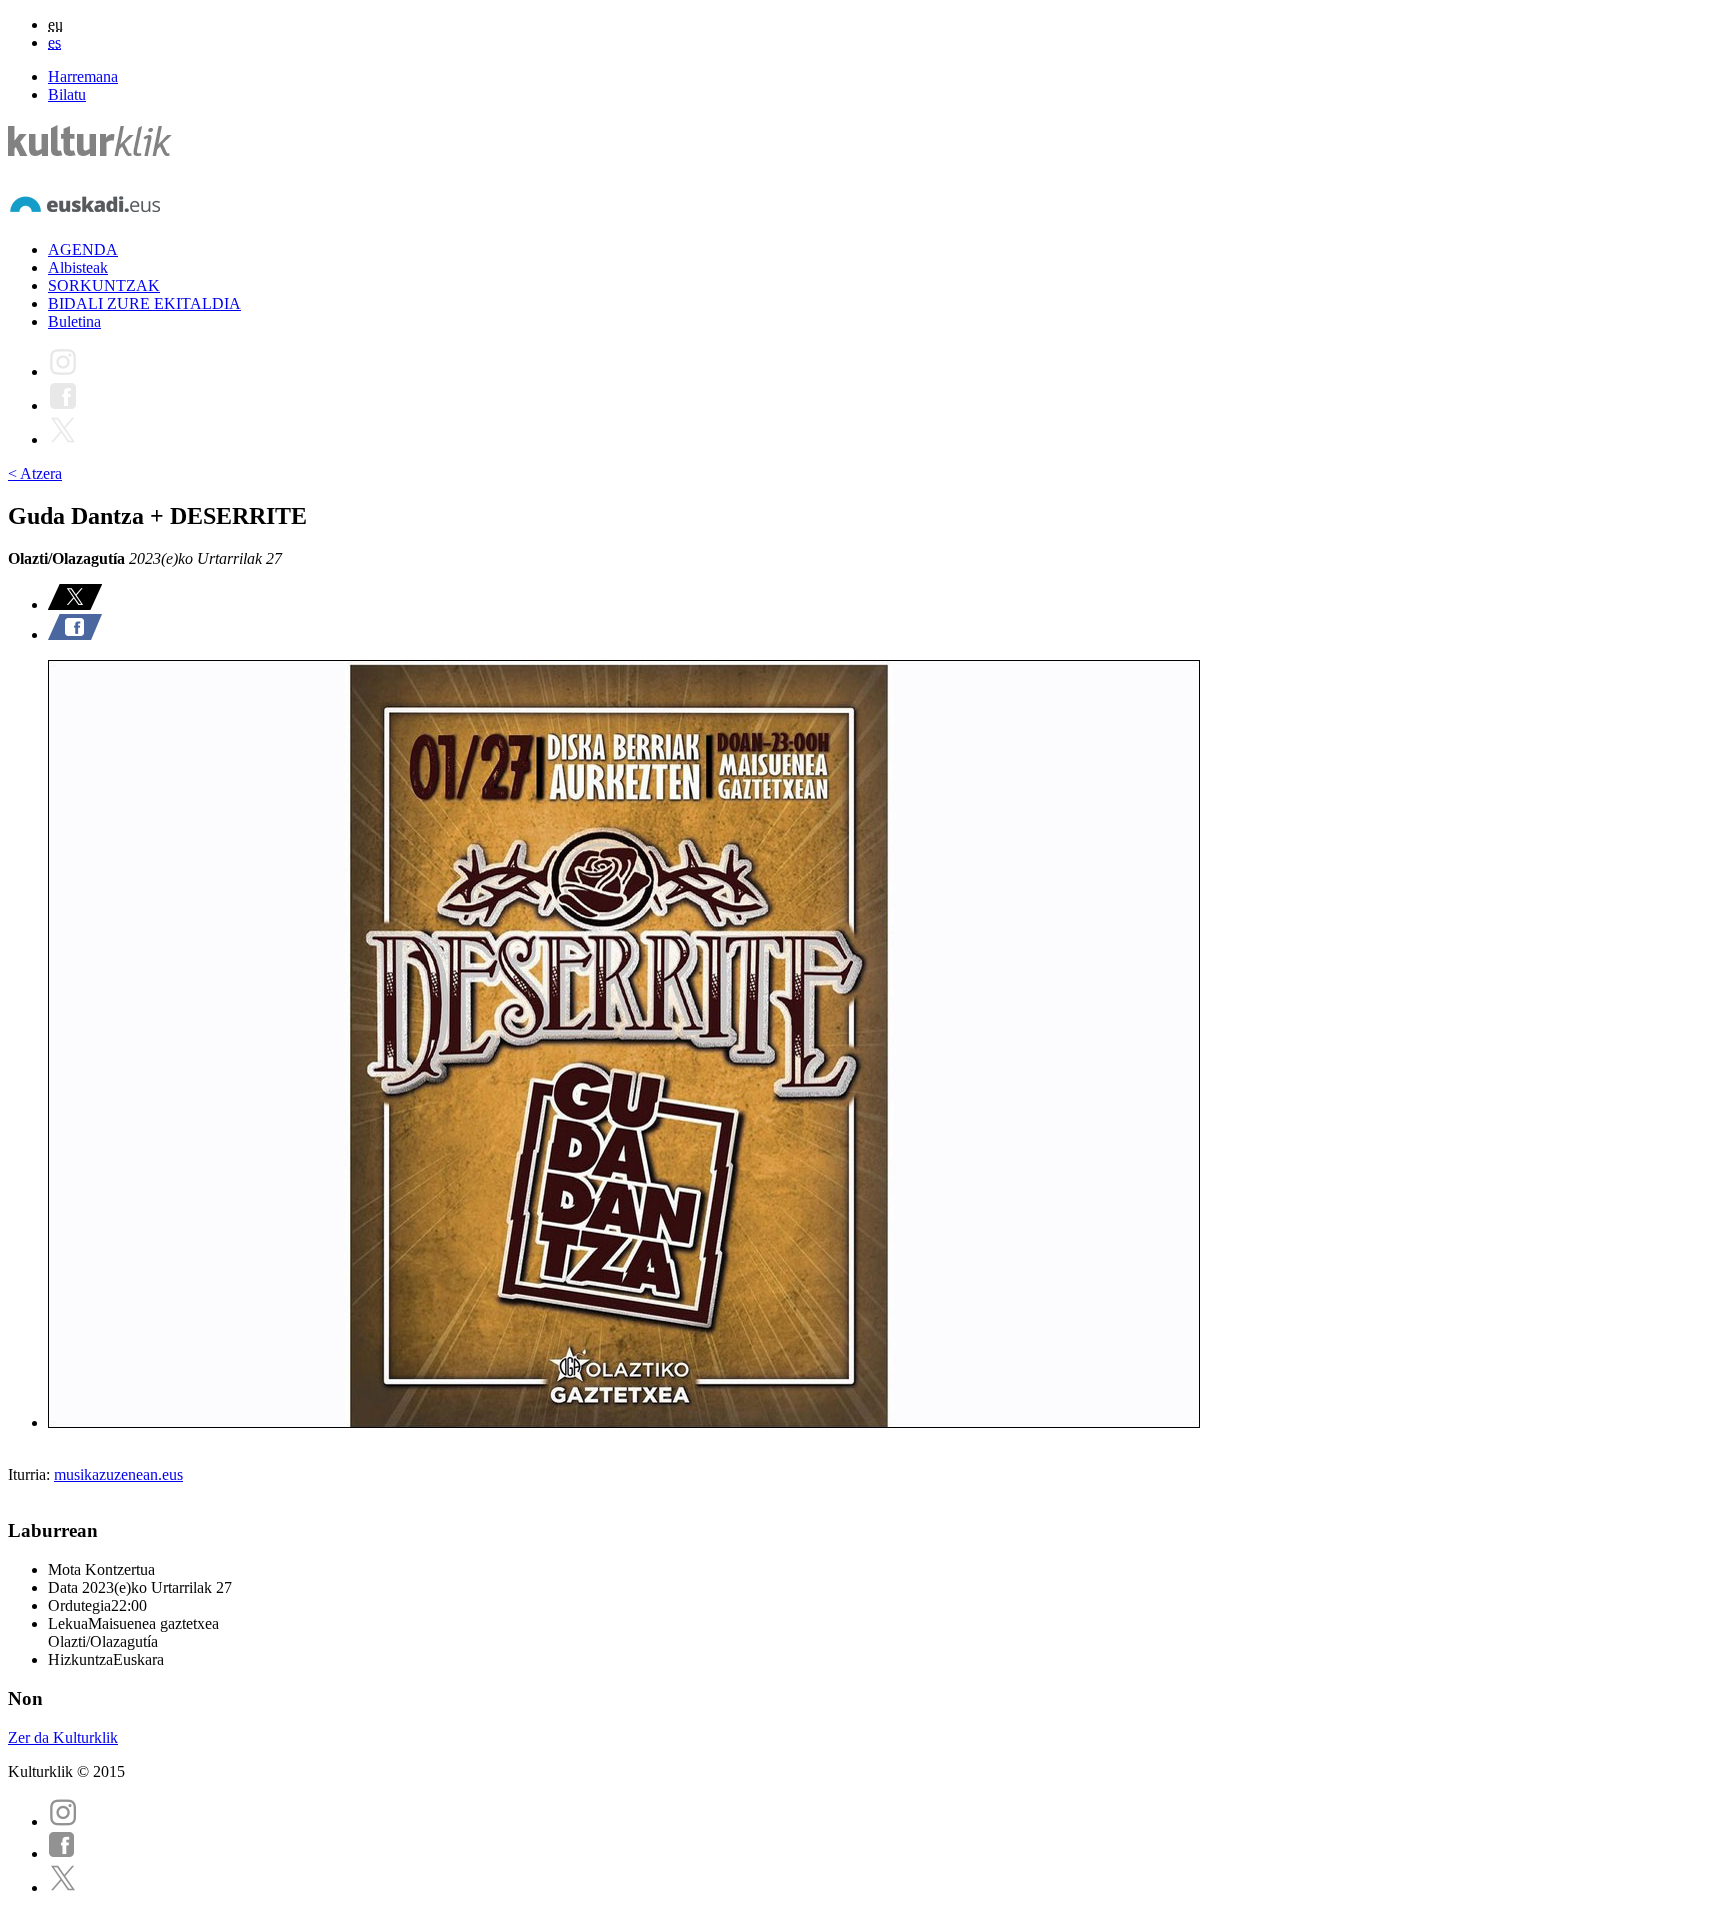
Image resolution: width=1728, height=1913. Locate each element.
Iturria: (31, 1474)
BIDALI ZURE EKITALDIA (144, 303)
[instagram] (63, 1821)
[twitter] (63, 1887)
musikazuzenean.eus (118, 1474)
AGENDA (83, 249)
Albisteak (78, 267)
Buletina (74, 321)
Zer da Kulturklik (63, 1737)
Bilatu (67, 94)
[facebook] (62, 1853)
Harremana (83, 76)
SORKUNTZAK (104, 285)
